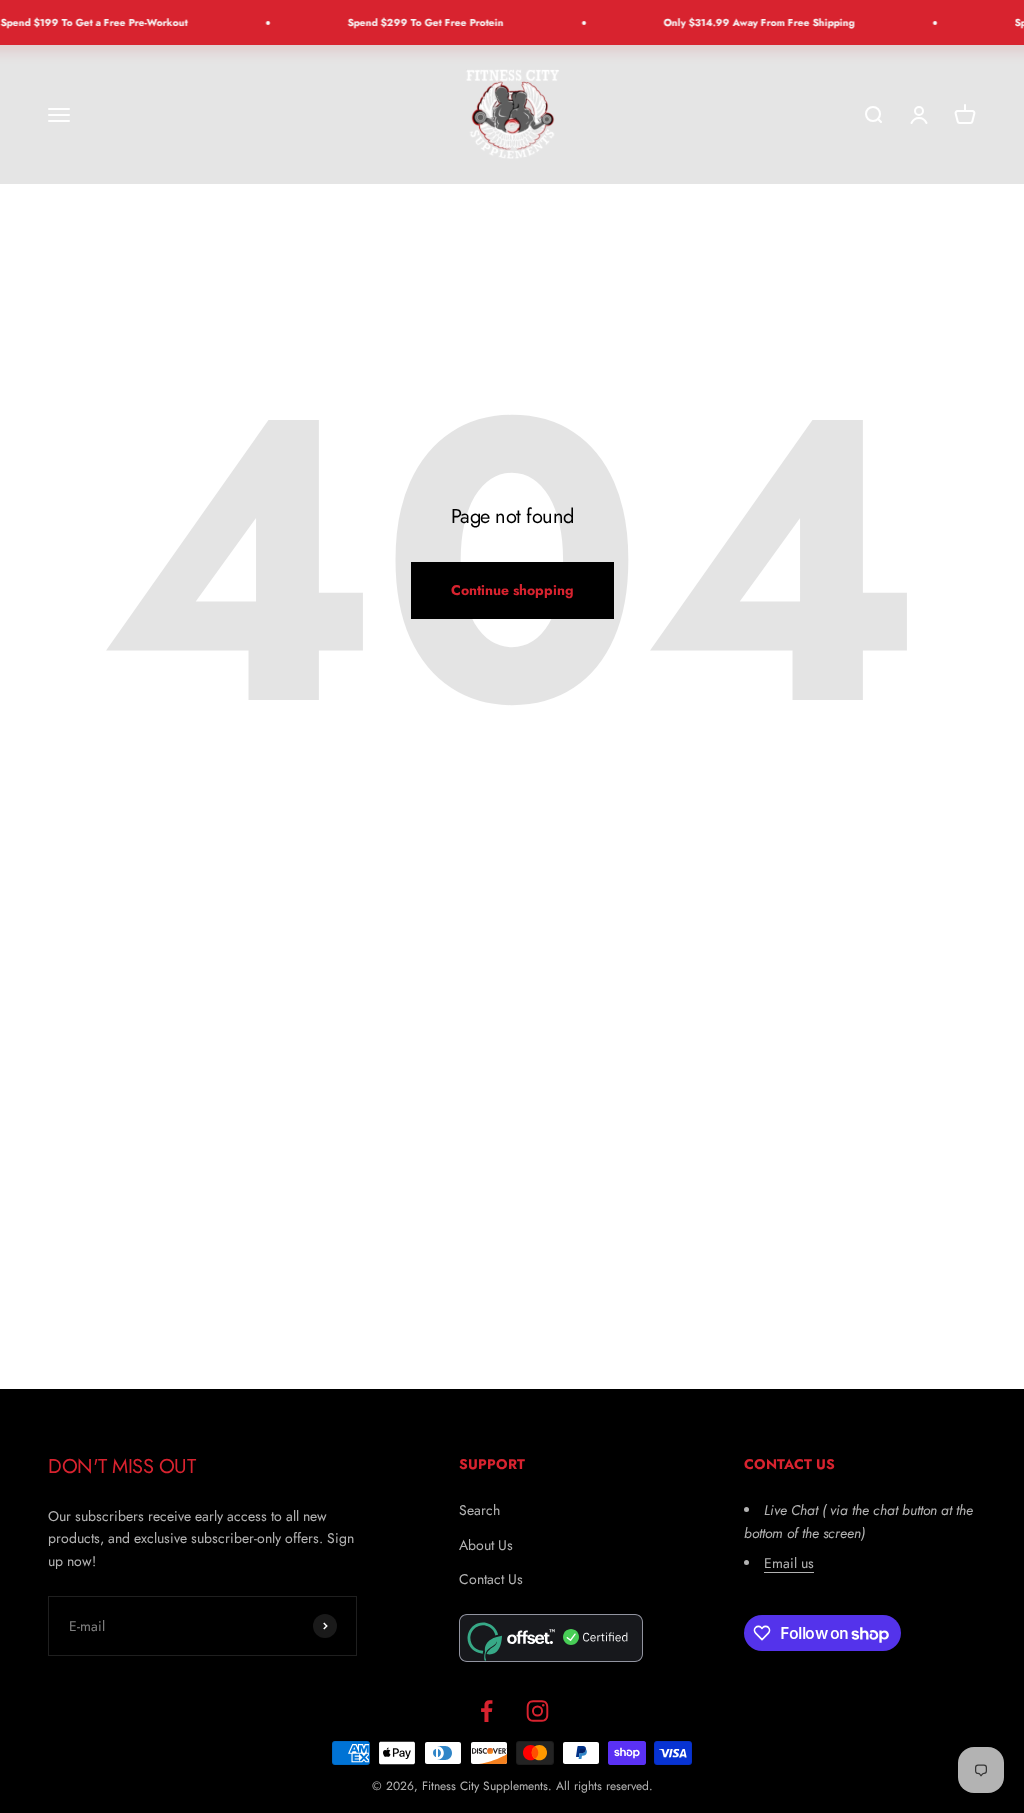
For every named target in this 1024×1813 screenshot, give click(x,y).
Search (479, 1510)
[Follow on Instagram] (537, 1710)
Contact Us (491, 1579)
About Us (486, 1545)
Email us (789, 1563)
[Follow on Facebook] (486, 1710)
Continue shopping (512, 590)
